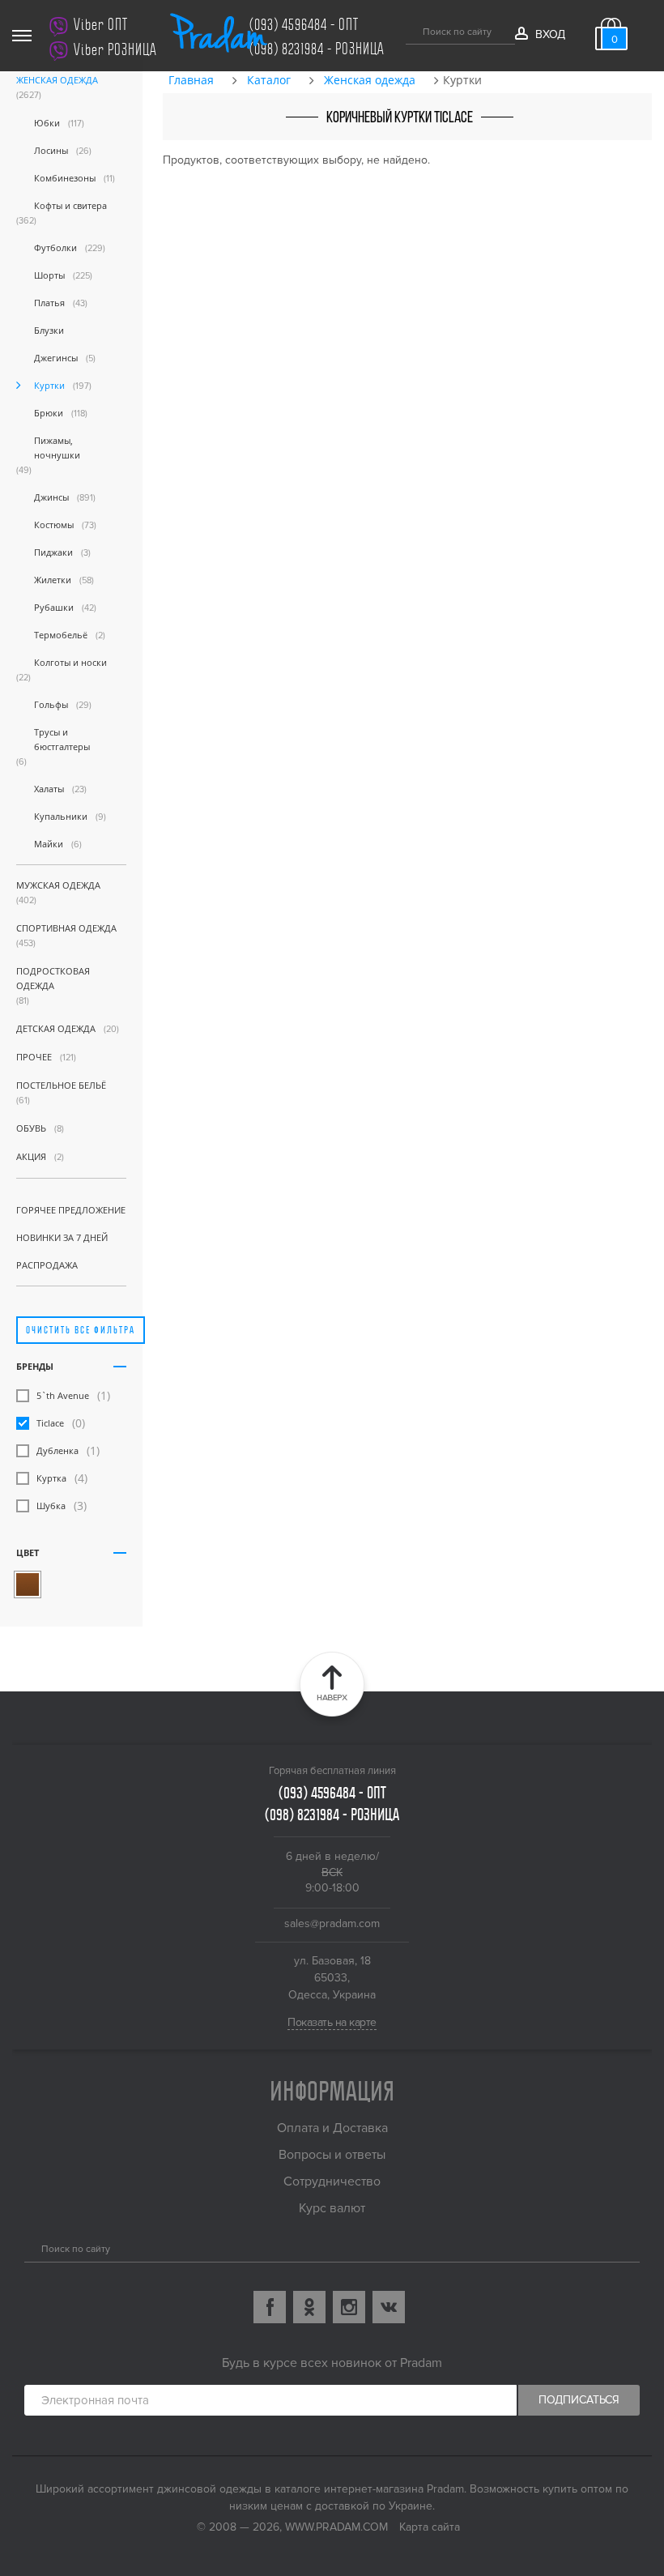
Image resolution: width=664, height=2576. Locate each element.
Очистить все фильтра (81, 1330)
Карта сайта (430, 2527)
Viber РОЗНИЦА (115, 50)
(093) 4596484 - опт (304, 25)
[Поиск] (412, 29)
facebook (270, 2307)
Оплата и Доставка (332, 2128)
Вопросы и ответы (332, 2155)
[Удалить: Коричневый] (28, 1584)
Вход (550, 34)
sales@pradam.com (332, 1923)
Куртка (51, 1478)
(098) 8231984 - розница (317, 49)
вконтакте (389, 2307)
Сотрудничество (332, 2181)
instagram (349, 2307)
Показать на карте (332, 2022)
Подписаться (579, 2400)
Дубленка (57, 1450)
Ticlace (50, 1423)
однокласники (309, 2307)
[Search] (30, 2247)
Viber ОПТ (101, 25)
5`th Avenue (63, 1395)
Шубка (51, 1506)
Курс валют (332, 2208)
